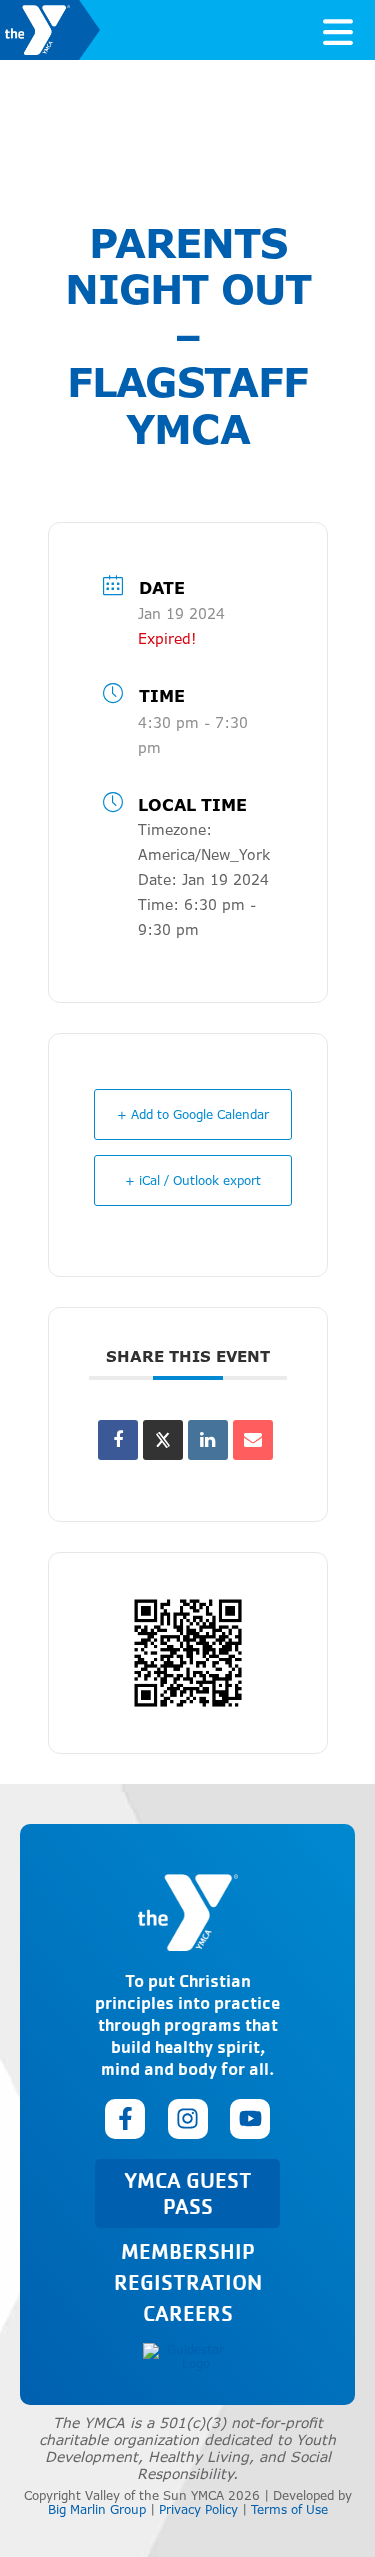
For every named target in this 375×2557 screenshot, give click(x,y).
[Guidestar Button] (187, 2357)
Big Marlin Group (97, 2509)
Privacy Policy (198, 2509)
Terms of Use (289, 2509)
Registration (188, 2281)
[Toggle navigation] (338, 30)
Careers (188, 2312)
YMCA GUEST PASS (188, 2192)
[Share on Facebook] (118, 1440)
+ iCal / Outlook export (193, 1180)
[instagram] (188, 2119)
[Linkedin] (208, 1440)
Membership (188, 2250)
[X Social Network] (163, 1440)
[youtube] (250, 2119)
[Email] (253, 1440)
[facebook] (125, 2119)
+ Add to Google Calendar (193, 1114)
